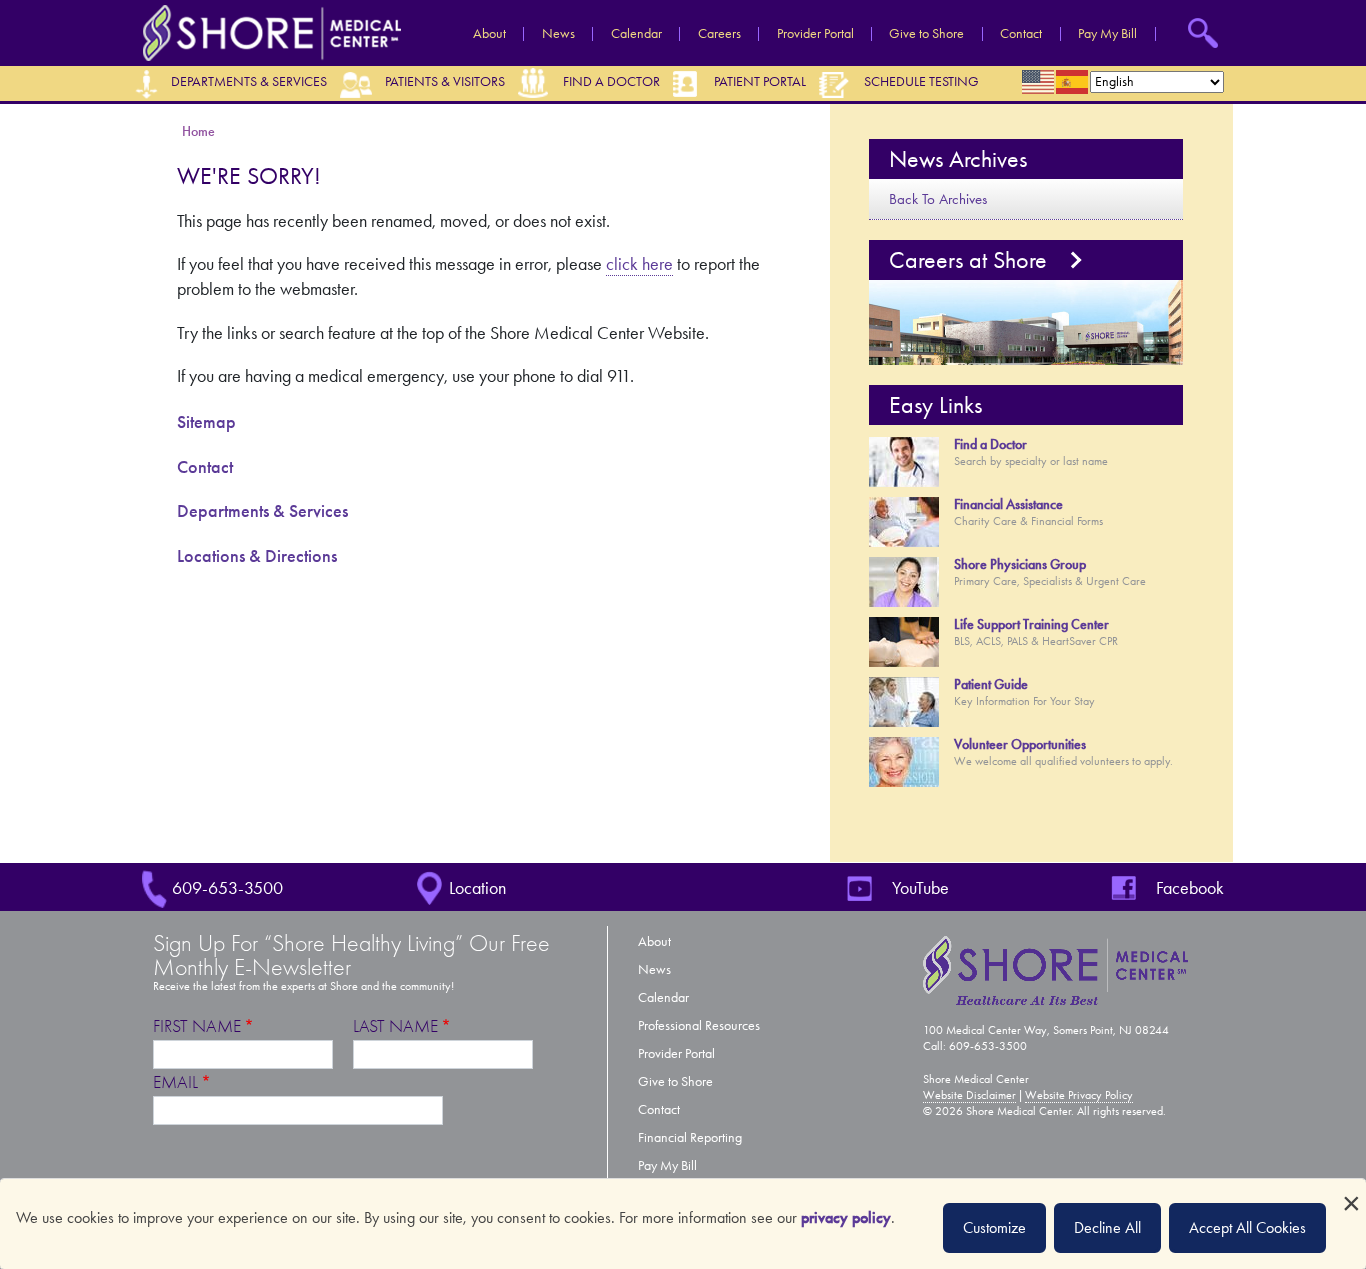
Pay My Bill (1107, 34)
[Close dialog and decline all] (1351, 1191)
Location (477, 888)
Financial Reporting (690, 1137)
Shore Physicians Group (1020, 564)
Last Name (395, 1026)
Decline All (1107, 1227)
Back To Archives (938, 199)
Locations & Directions (257, 556)
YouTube (920, 888)
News (558, 34)
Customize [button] (994, 1227)
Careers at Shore (968, 260)
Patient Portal (760, 81)
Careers (719, 34)
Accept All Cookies (1247, 1227)
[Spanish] (1073, 82)
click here (639, 264)
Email (175, 1082)
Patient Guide (991, 684)
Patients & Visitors (445, 81)
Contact (1021, 34)
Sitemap (206, 422)
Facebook (1190, 888)
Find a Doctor (611, 81)
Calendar (636, 34)
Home (199, 131)
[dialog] (683, 1224)
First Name (197, 1026)
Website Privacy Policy (1079, 1095)
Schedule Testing (921, 81)
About (489, 34)
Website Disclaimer (969, 1095)
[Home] (267, 31)
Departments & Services (249, 81)
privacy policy (846, 1217)
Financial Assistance (1008, 504)
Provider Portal (815, 34)
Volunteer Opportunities (1020, 744)
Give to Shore (926, 34)
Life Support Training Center (1031, 624)
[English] (1039, 82)
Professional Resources (699, 1025)
